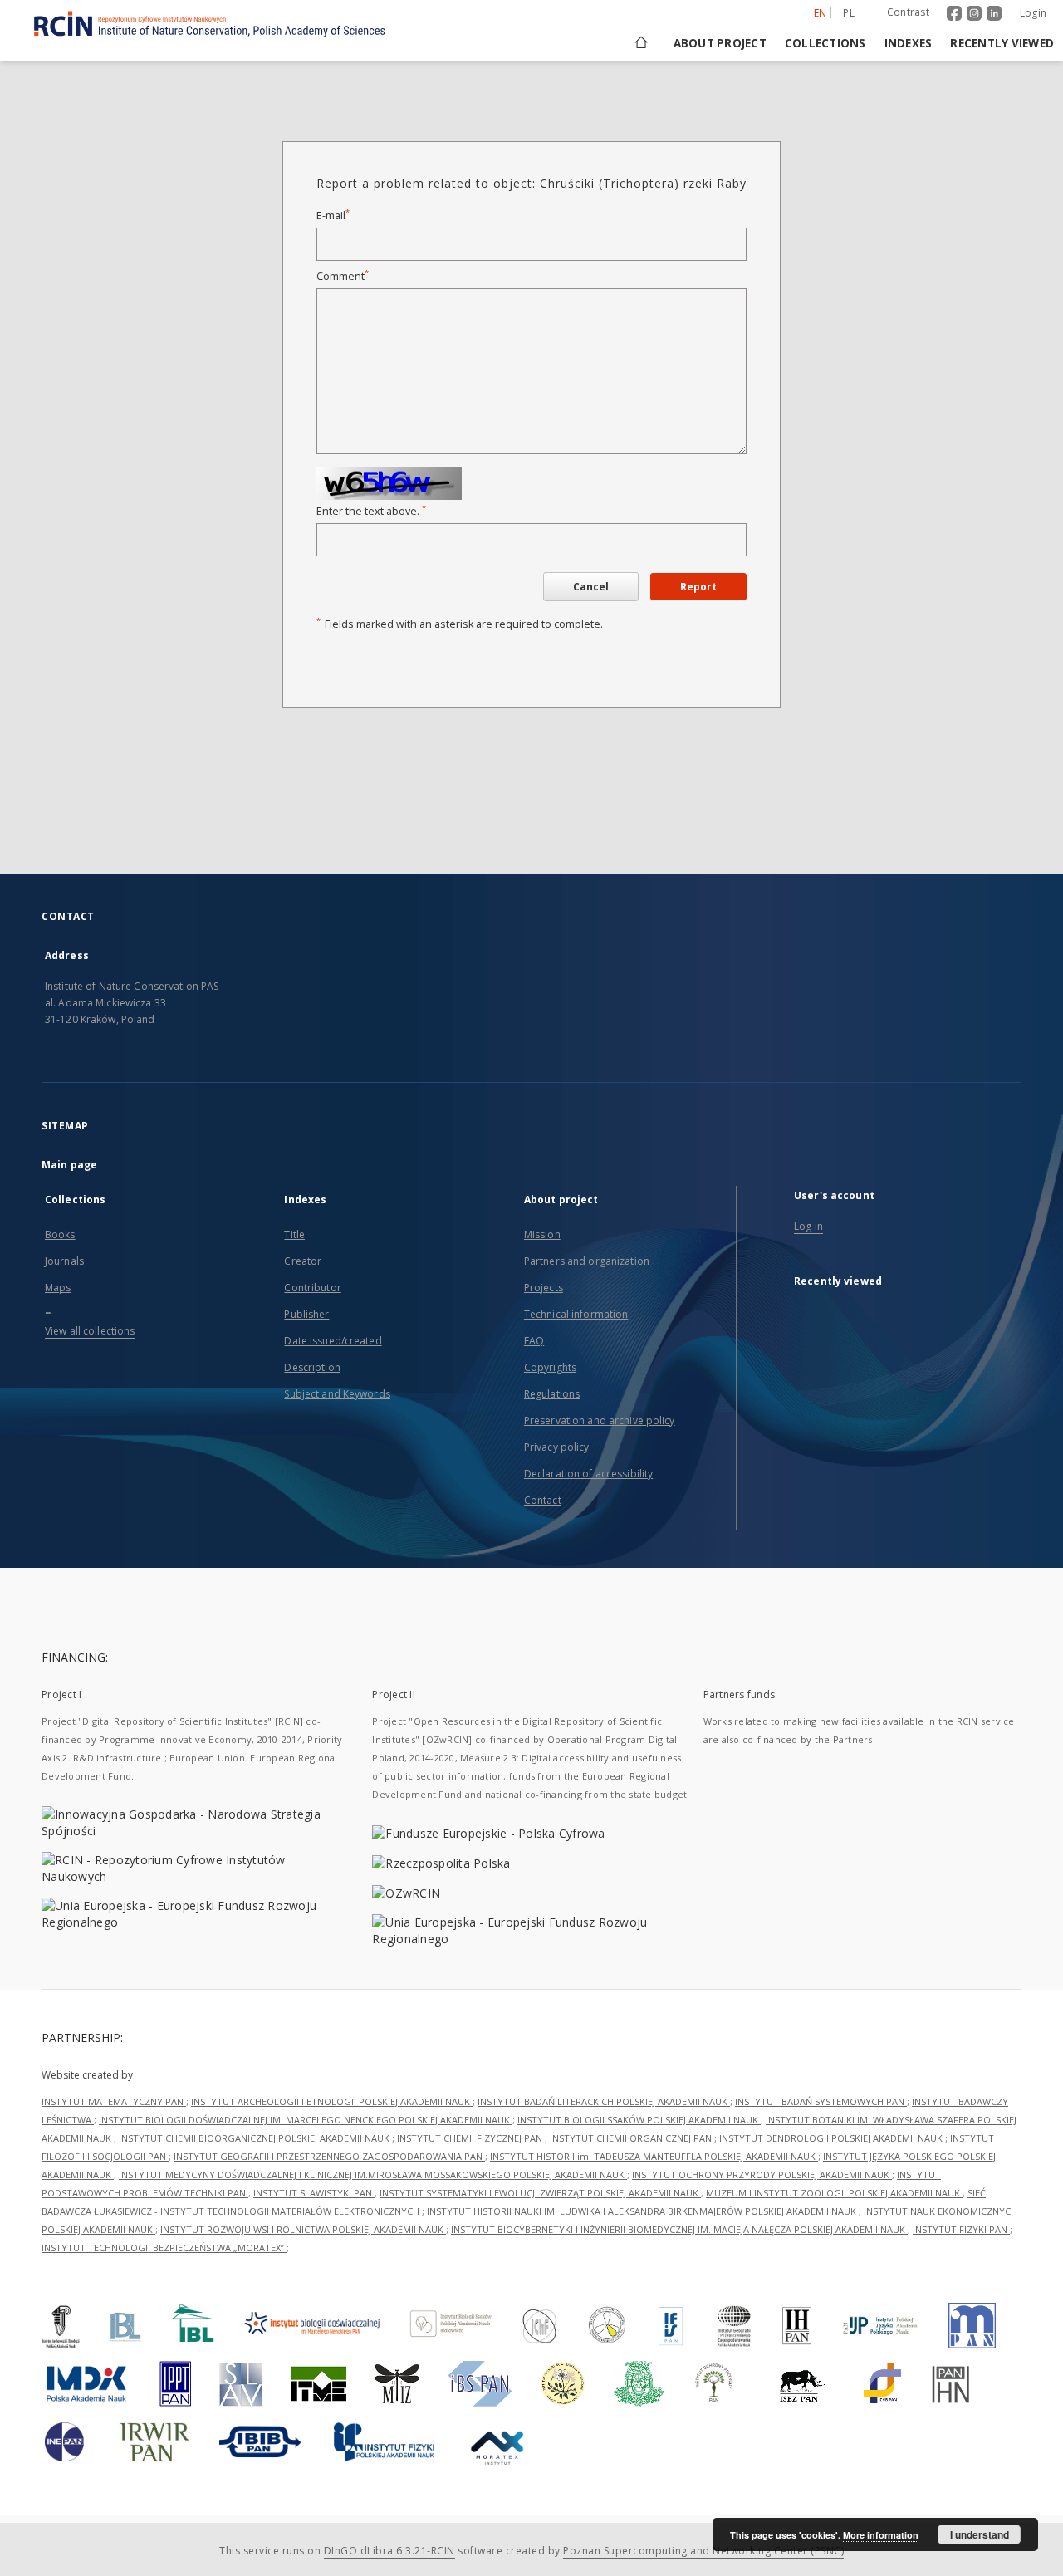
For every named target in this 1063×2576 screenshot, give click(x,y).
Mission (542, 1234)
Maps (58, 1288)
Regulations (552, 1394)
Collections (825, 43)
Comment (343, 276)
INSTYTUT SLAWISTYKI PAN (314, 2193)
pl (849, 13)
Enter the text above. (371, 511)
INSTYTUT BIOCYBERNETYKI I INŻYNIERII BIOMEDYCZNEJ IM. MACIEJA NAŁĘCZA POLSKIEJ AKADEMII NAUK (679, 2229)
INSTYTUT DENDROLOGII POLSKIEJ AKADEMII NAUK (832, 2138)
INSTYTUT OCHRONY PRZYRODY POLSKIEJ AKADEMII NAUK (762, 2174)
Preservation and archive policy (600, 1420)
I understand (980, 2534)
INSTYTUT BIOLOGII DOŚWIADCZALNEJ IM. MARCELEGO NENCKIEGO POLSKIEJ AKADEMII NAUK (306, 2120)
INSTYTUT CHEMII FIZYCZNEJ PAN (471, 2138)
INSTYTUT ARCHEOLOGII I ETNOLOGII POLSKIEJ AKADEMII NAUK (332, 2101)
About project (720, 43)
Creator (303, 1261)
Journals (64, 1261)
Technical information (576, 1314)
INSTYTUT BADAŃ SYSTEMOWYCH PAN (821, 2101)
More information (881, 2535)
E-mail (333, 215)
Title (294, 1234)
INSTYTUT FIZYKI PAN (961, 2229)
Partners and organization (587, 1261)
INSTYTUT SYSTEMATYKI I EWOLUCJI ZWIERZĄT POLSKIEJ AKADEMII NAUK (540, 2193)
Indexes (909, 43)
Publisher (306, 1314)
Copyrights (550, 1367)
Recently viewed (1002, 43)
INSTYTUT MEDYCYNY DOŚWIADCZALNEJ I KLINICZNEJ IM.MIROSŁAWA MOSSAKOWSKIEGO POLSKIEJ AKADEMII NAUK (373, 2174)
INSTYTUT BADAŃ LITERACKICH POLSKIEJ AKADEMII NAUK (604, 2101)
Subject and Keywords (337, 1394)
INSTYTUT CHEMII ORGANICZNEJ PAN (632, 2138)
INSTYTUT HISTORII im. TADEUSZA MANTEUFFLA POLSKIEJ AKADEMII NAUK (654, 2156)
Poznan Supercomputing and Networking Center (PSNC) (703, 2551)
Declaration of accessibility (588, 1474)
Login (1033, 13)
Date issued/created (333, 1341)
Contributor (312, 1288)
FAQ (534, 1341)
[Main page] (640, 43)
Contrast (908, 12)
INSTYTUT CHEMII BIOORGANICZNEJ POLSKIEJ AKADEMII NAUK (255, 2138)
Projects (544, 1288)
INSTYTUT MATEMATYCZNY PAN (114, 2101)
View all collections (90, 1331)
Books (60, 1234)
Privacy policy (557, 1447)
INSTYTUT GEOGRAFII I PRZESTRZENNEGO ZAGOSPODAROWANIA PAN (329, 2156)
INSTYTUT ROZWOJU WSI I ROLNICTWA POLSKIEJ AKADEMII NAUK (303, 2229)
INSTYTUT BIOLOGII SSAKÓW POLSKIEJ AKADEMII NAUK (639, 2120)
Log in (808, 1226)
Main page (69, 1165)
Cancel (591, 587)
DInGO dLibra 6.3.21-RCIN (389, 2551)
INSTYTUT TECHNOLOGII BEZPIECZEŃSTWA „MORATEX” (164, 2248)
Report (698, 587)
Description (312, 1367)
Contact (543, 1500)
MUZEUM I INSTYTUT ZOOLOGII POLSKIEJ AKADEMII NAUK (834, 2193)
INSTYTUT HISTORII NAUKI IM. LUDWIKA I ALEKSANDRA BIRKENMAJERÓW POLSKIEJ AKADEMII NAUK (643, 2211)
